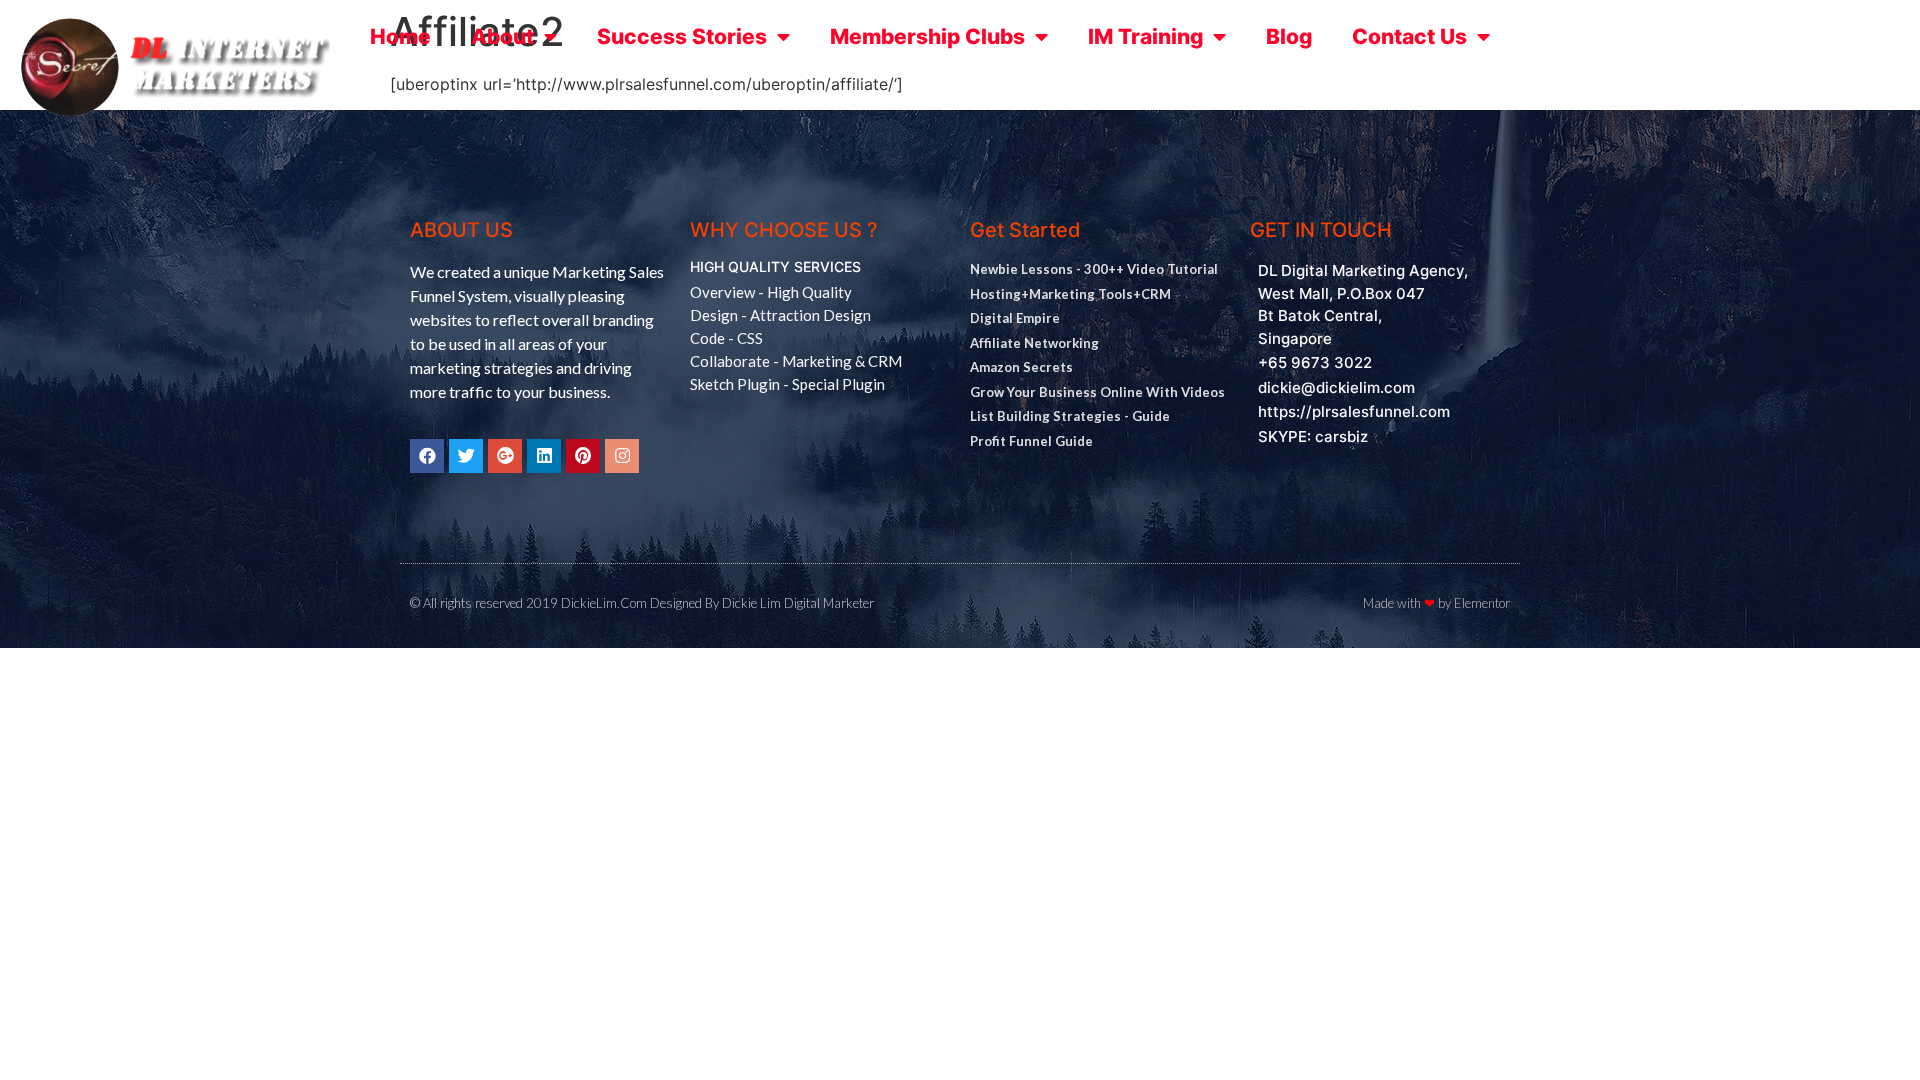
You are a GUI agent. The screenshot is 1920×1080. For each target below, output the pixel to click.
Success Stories (682, 36)
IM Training (1145, 36)
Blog (1289, 36)
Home (400, 36)
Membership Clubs (927, 36)
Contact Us (1409, 36)
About (502, 36)
